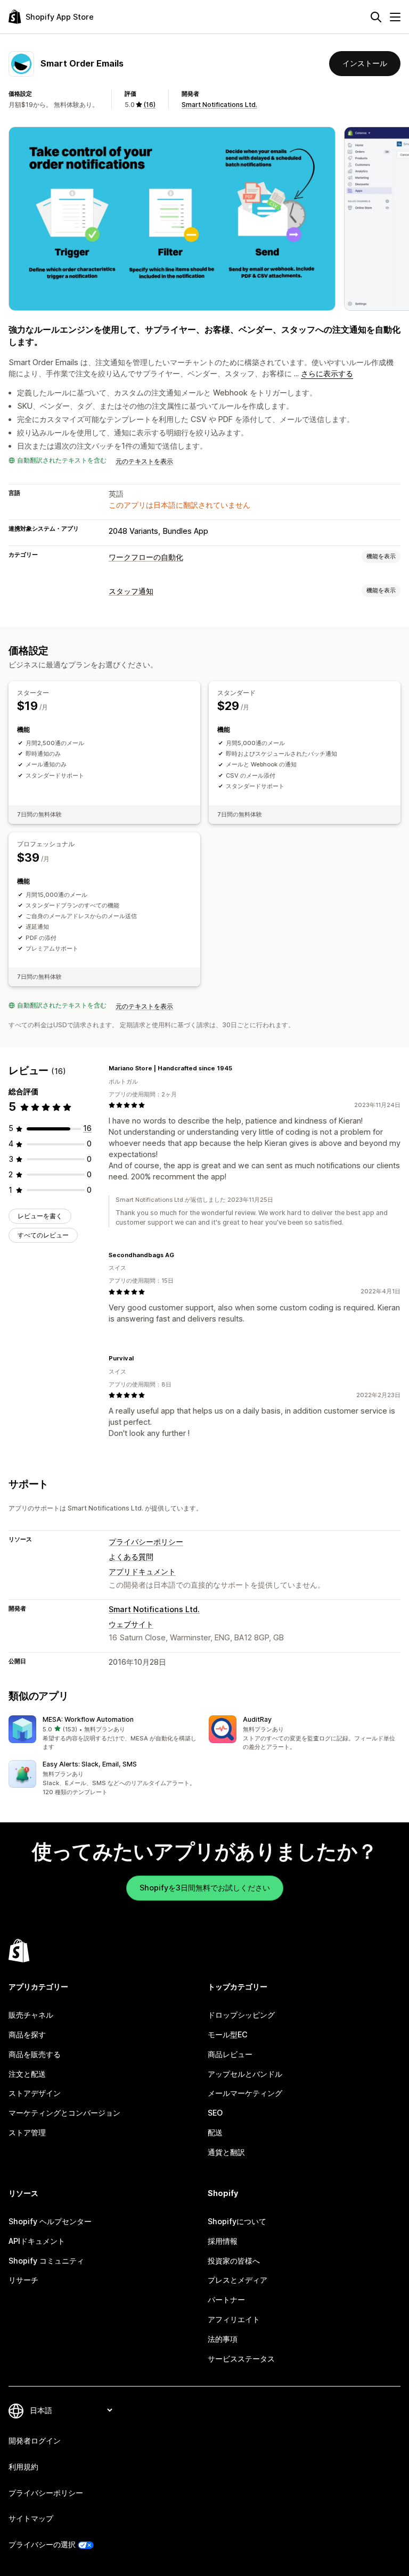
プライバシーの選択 (42, 2544)
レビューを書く (40, 1216)
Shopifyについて (237, 2221)
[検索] (376, 17)
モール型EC (228, 2034)
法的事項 (223, 2339)
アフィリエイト (234, 2319)
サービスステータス (241, 2359)
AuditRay (257, 1719)
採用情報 (223, 2241)
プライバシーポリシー (146, 1542)
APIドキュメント (37, 2241)
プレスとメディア (238, 2280)
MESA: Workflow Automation (88, 1719)
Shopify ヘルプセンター (50, 2221)
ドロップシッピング (241, 2015)
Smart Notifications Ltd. (219, 105)
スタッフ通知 (131, 591)
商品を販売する (35, 2054)
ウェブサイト (131, 1624)
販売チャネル (31, 2015)
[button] (104, 1733)
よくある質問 (131, 1557)
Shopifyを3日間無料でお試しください (205, 1888)
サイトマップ (31, 2518)
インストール (365, 63)
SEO (215, 2113)
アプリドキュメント (142, 1571)
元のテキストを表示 (144, 461)
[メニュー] (395, 17)
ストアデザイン (35, 2093)
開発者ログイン (35, 2441)
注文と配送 (27, 2074)
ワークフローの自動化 (146, 557)
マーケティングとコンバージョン (64, 2113)
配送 (215, 2132)
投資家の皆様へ (234, 2261)
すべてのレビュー (43, 1235)
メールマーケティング (245, 2093)
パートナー (226, 2300)
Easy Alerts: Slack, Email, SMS (90, 1764)
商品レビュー (230, 2054)
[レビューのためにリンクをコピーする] (239, 1068)
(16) (149, 105)
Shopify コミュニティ (46, 2261)
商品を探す (27, 2034)
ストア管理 (27, 2132)
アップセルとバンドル (245, 2074)
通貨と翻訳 (226, 2152)
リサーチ (23, 2280)
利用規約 (23, 2467)
